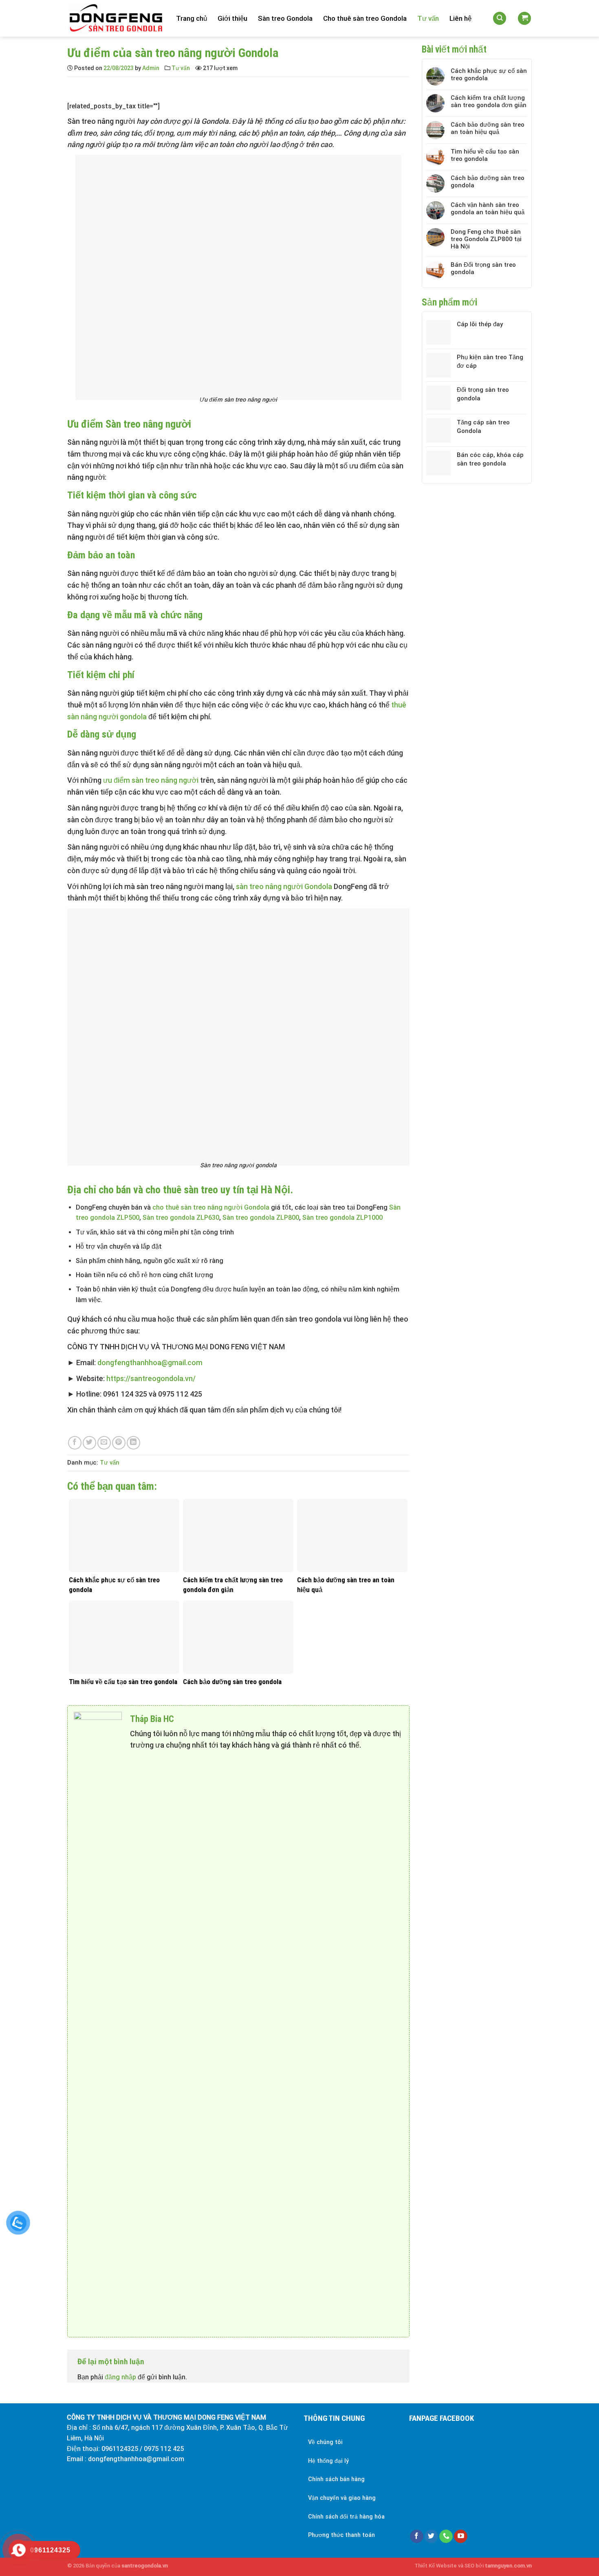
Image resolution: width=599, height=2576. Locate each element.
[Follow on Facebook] (417, 2536)
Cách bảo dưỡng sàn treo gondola (488, 182)
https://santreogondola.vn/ (151, 1378)
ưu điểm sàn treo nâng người (150, 780)
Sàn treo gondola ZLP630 (181, 1218)
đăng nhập (120, 2377)
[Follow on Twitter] (431, 2536)
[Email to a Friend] (104, 1443)
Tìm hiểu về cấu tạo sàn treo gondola (485, 155)
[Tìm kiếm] (500, 19)
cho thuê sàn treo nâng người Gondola (211, 1207)
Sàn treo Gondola (285, 18)
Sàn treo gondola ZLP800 (261, 1218)
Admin (151, 68)
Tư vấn (428, 18)
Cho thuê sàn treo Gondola (365, 18)
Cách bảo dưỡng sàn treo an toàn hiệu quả (488, 128)
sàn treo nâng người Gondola (284, 886)
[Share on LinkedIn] (133, 1443)
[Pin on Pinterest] (119, 1443)
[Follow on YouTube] (461, 2536)
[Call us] (446, 2536)
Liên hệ (460, 18)
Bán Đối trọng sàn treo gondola (483, 268)
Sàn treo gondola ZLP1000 (342, 1218)
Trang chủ (192, 18)
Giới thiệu (232, 18)
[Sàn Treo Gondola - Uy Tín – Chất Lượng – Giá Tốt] (116, 19)
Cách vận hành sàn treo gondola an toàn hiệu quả (488, 209)
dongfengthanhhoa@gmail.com (150, 1363)
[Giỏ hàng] (524, 19)
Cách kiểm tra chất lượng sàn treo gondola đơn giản (489, 101)
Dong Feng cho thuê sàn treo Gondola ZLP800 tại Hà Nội (486, 239)
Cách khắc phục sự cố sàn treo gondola (489, 75)
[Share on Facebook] (75, 1443)
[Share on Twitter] (89, 1443)
